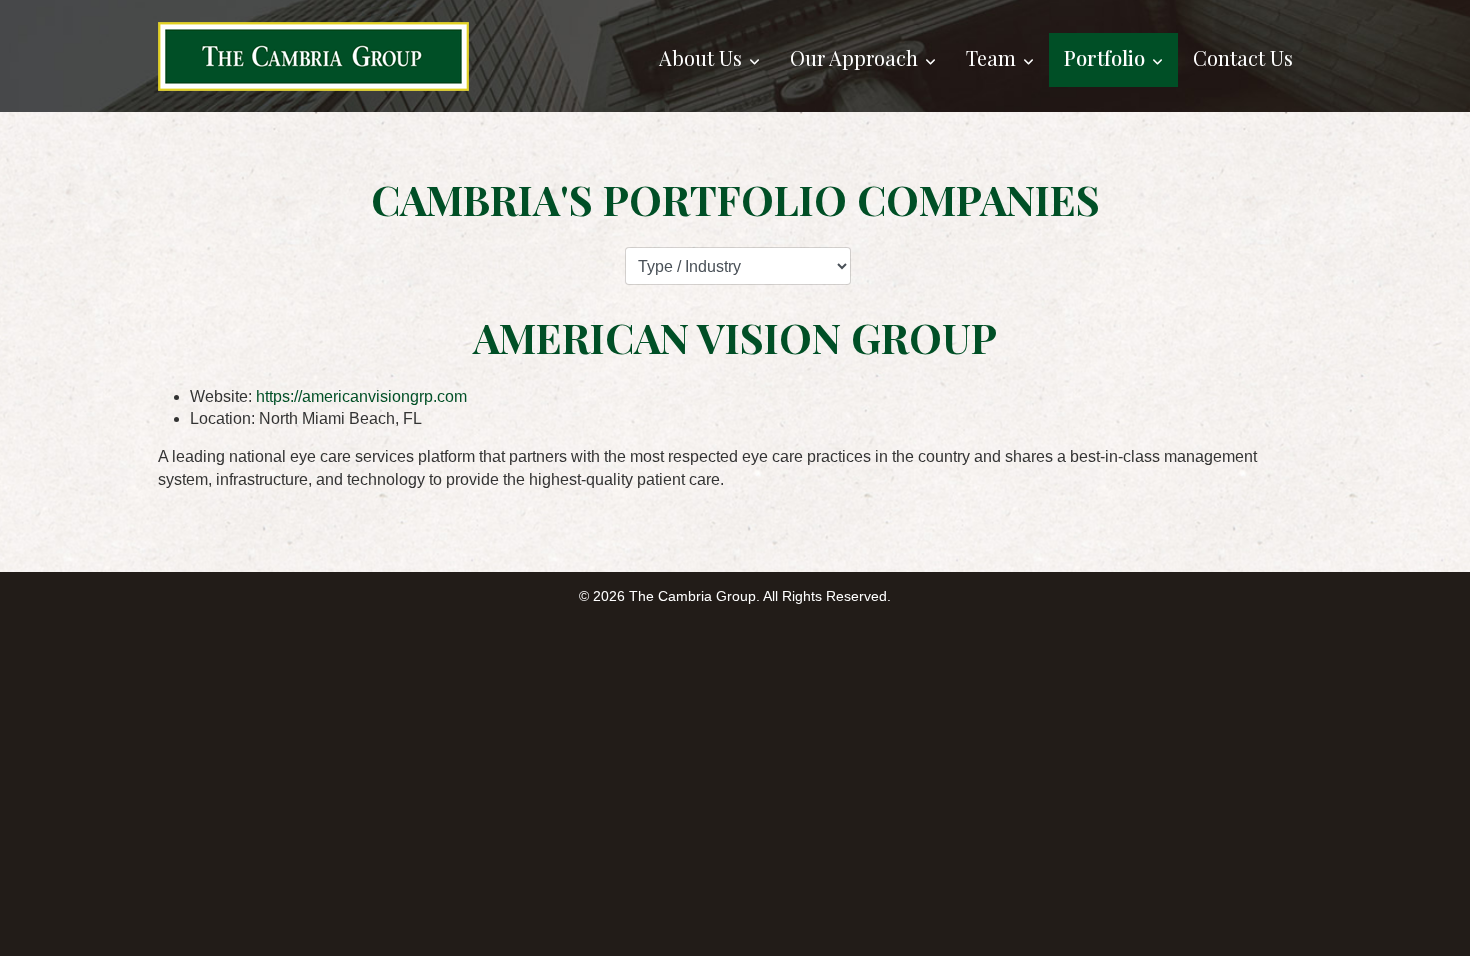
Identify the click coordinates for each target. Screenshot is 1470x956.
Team (991, 57)
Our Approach (854, 57)
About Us (700, 57)
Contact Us (1243, 57)
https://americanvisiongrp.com (361, 396)
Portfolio (1104, 57)
